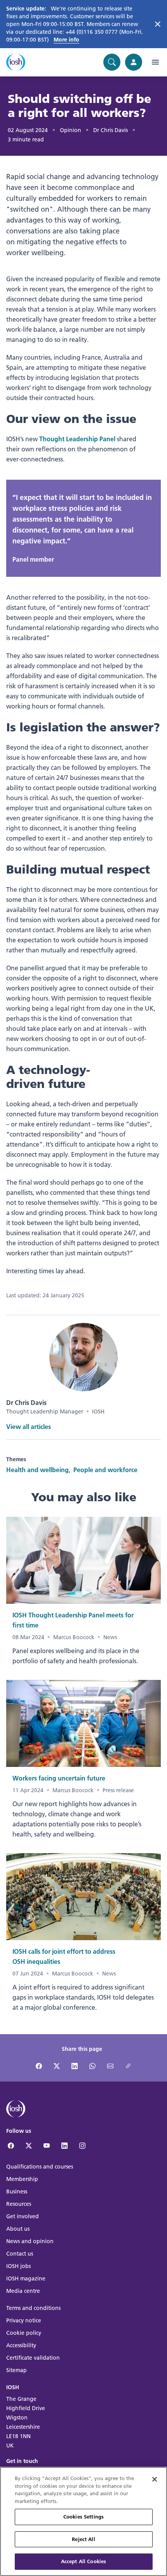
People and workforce (105, 1470)
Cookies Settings (83, 2517)
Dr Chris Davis (110, 130)
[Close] (155, 2479)
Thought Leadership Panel (77, 439)
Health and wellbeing (37, 1470)
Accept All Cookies (83, 2561)
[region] (83, 2521)
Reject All (83, 2539)
